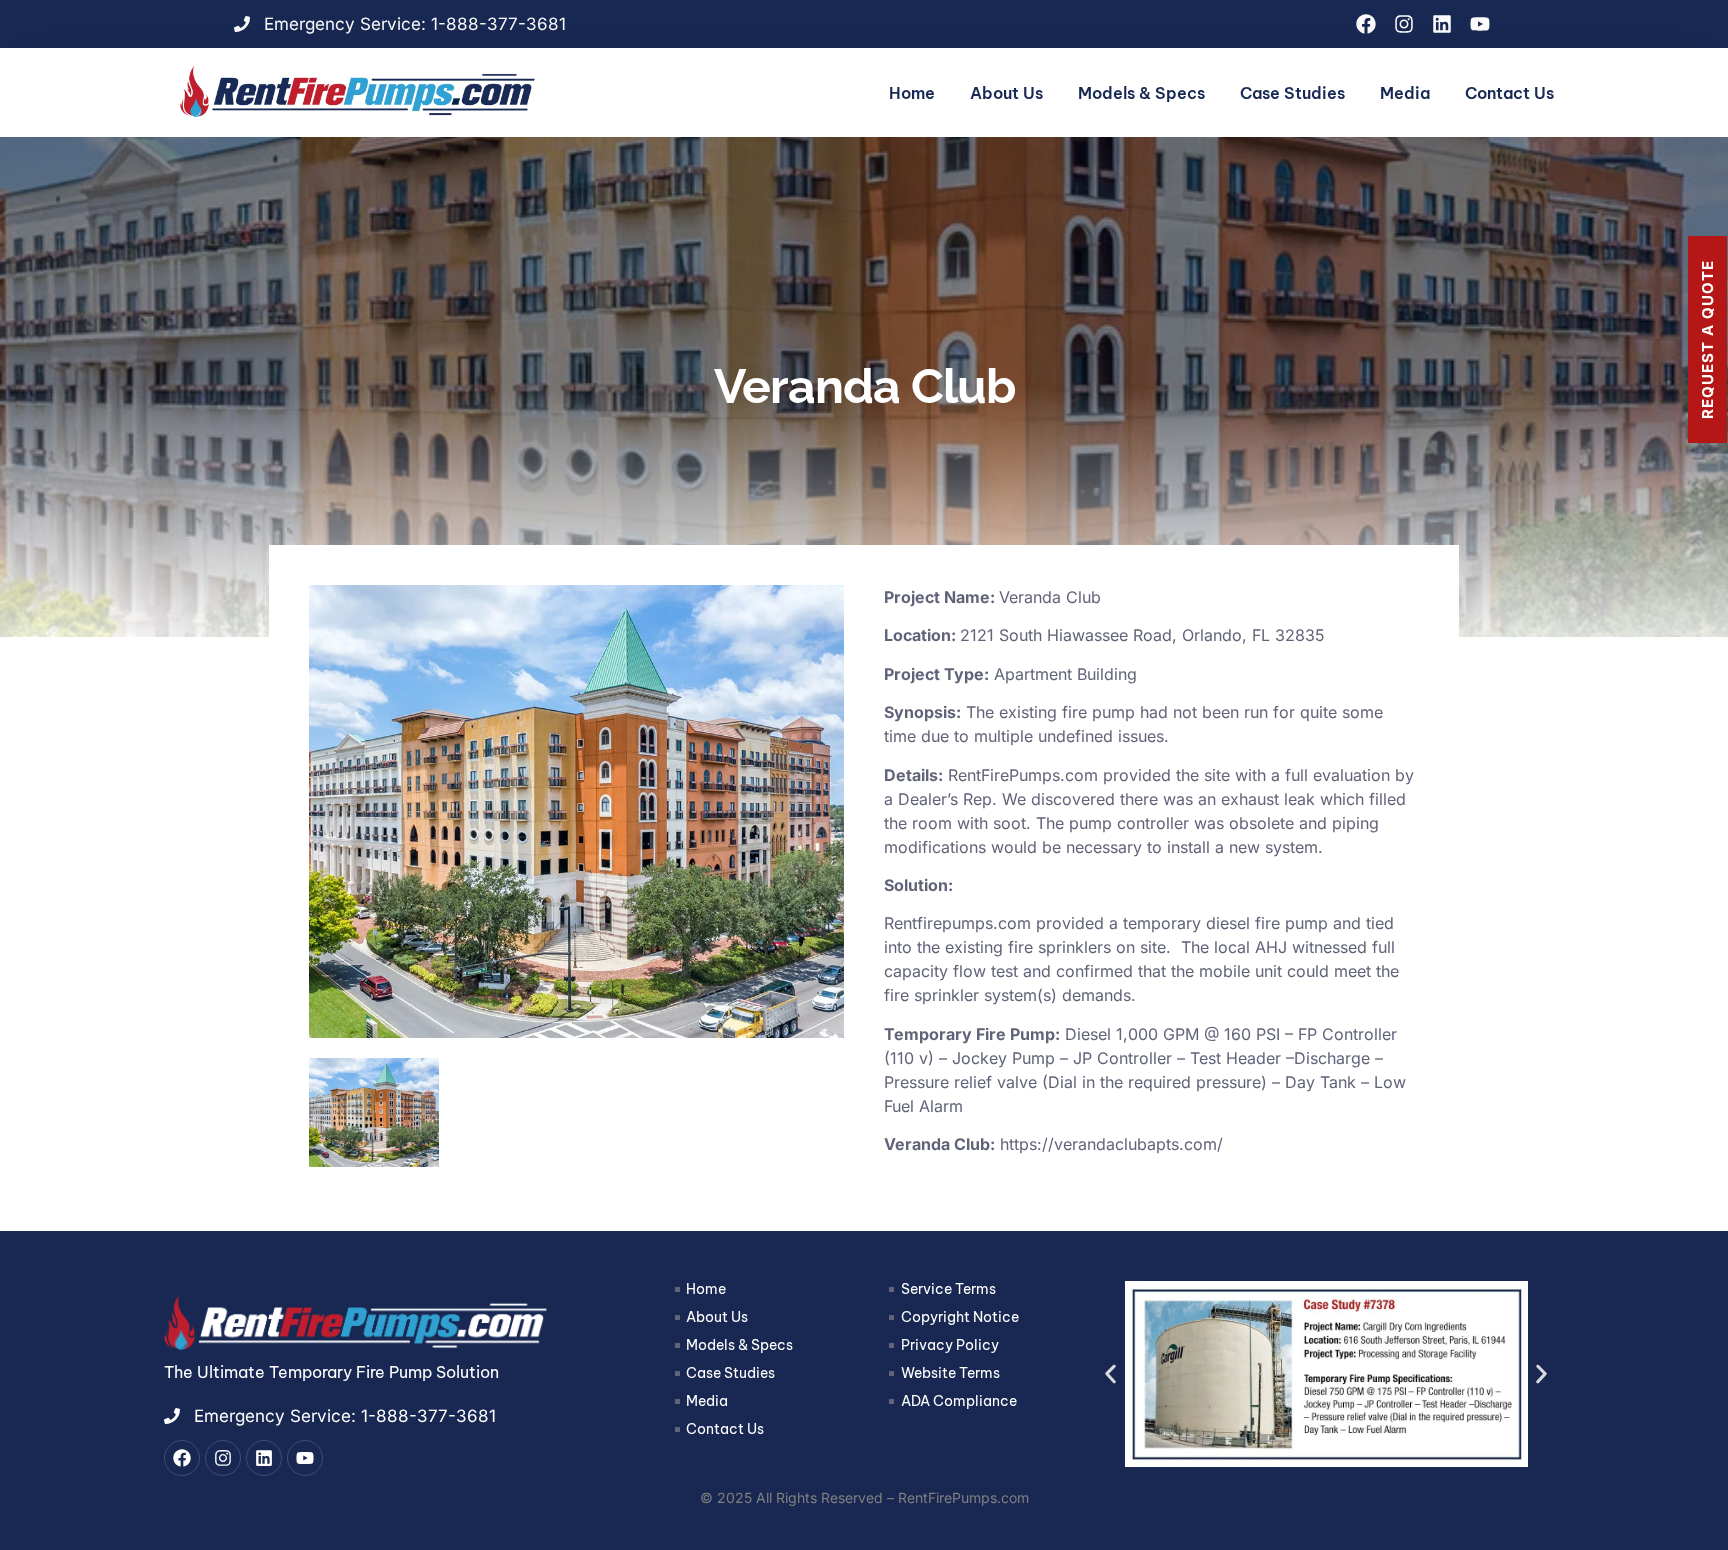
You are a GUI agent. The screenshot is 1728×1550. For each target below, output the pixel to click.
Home (912, 93)
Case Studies (1292, 93)
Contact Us (1509, 93)
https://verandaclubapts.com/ (1111, 1144)
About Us (1006, 93)
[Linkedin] (1442, 24)
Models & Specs (1141, 93)
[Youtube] (1480, 24)
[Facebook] (1366, 24)
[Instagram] (1404, 24)
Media (1405, 93)
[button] (1110, 1373)
